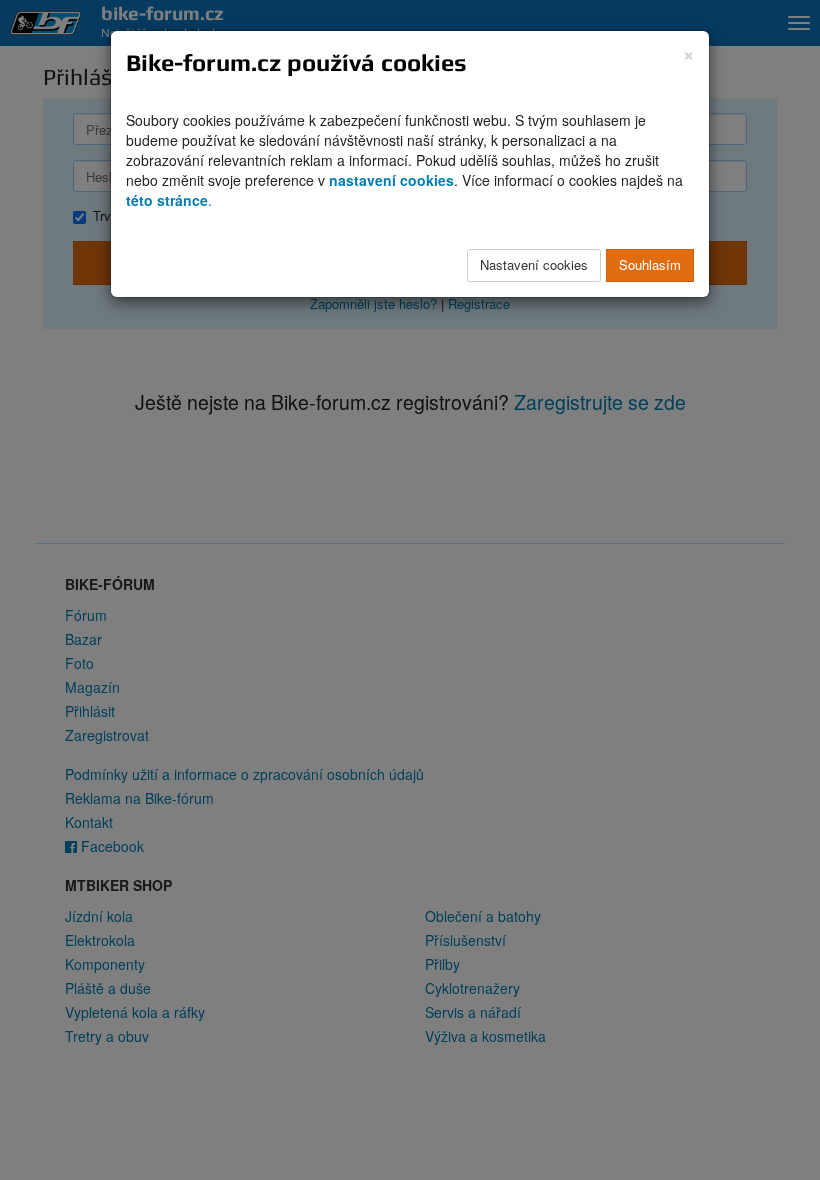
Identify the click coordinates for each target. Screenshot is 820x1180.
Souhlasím (650, 264)
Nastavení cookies (534, 264)
